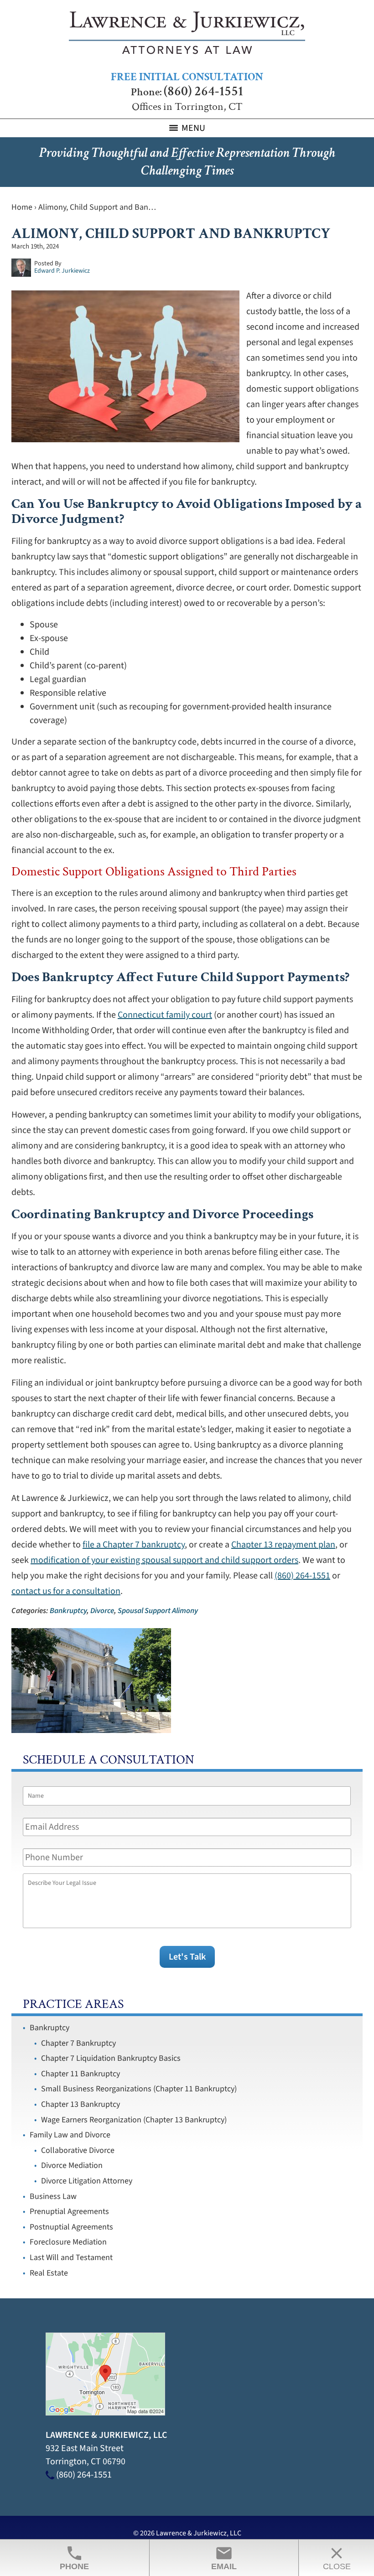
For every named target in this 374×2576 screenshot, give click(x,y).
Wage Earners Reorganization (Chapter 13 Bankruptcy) (134, 2120)
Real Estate (49, 2273)
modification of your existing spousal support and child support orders (164, 1560)
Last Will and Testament (71, 2258)
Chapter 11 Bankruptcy (81, 2074)
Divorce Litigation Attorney (87, 2181)
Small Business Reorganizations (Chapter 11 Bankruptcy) (139, 2089)
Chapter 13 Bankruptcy (81, 2104)
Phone (74, 2558)
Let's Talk (187, 1957)
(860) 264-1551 (203, 91)
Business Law (53, 2196)
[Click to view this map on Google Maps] (105, 2413)
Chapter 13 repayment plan (283, 1545)
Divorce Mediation (72, 2165)
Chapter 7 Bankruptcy (78, 2043)
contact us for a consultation (66, 1591)
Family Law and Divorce (70, 2135)
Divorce (102, 1611)
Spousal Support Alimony (158, 1611)
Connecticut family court (165, 1015)
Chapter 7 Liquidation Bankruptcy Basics (111, 2058)
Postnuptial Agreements (71, 2227)
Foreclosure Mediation (68, 2242)
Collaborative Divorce (78, 2150)
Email (224, 2558)
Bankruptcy (68, 1611)
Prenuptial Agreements (69, 2211)
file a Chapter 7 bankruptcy (134, 1545)
